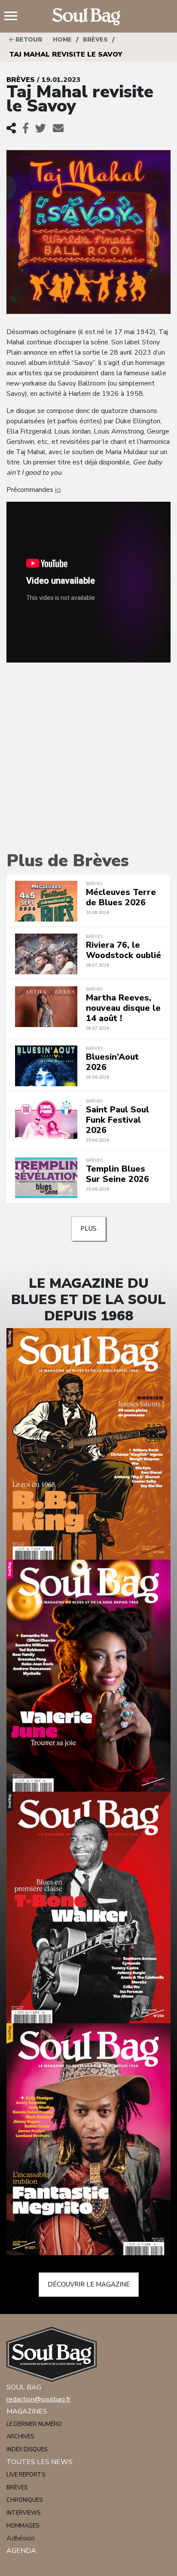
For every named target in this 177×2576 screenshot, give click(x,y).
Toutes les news (40, 2462)
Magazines (27, 2411)
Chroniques (24, 2500)
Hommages (23, 2526)
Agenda (21, 2551)
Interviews (23, 2513)
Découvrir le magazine (89, 2284)
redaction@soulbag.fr (38, 2399)
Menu (14, 17)
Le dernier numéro (34, 2424)
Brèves (95, 40)
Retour (28, 40)
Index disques (27, 2449)
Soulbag (88, 17)
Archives (20, 2437)
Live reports (26, 2475)
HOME (62, 40)
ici (58, 490)
